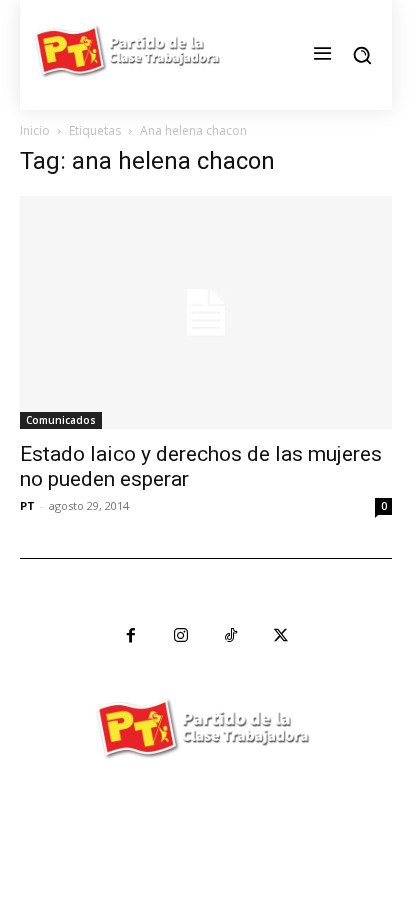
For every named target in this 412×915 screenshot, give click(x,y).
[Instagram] (181, 636)
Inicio (35, 130)
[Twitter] (281, 636)
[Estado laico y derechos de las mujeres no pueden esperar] (206, 312)
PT (27, 505)
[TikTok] (231, 636)
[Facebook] (131, 636)
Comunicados (61, 420)
